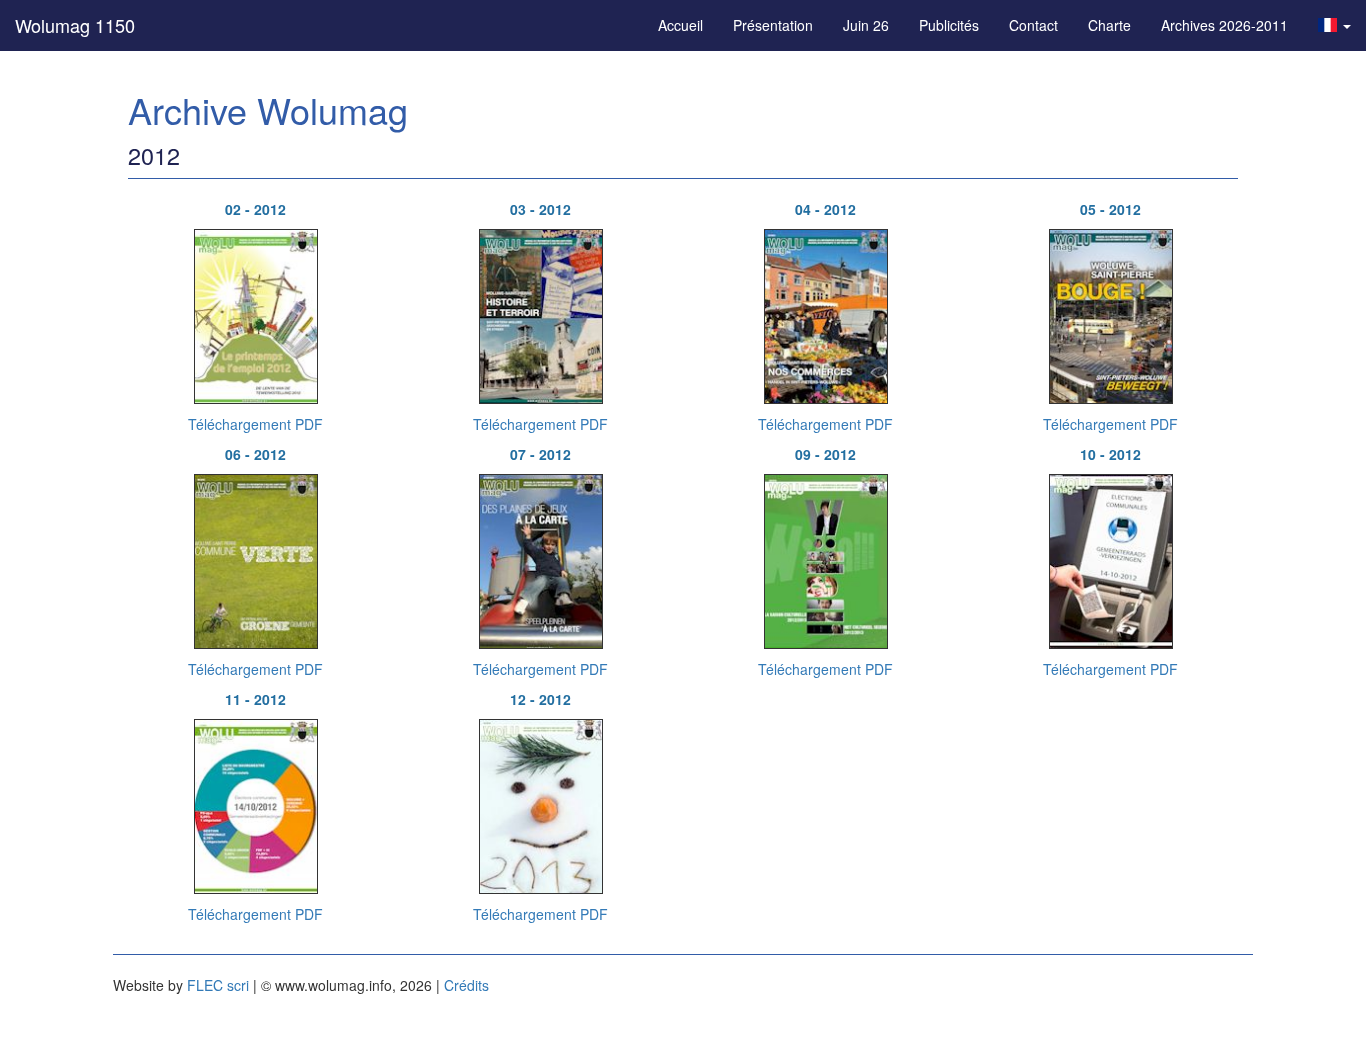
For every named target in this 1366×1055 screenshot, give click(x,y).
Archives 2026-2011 (1224, 25)
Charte (1109, 25)
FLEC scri (218, 985)
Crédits (466, 985)
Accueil (680, 25)
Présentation (773, 25)
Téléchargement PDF (255, 424)
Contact (1033, 25)
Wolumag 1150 (75, 25)
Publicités (949, 25)
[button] (1334, 25)
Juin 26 (866, 25)
